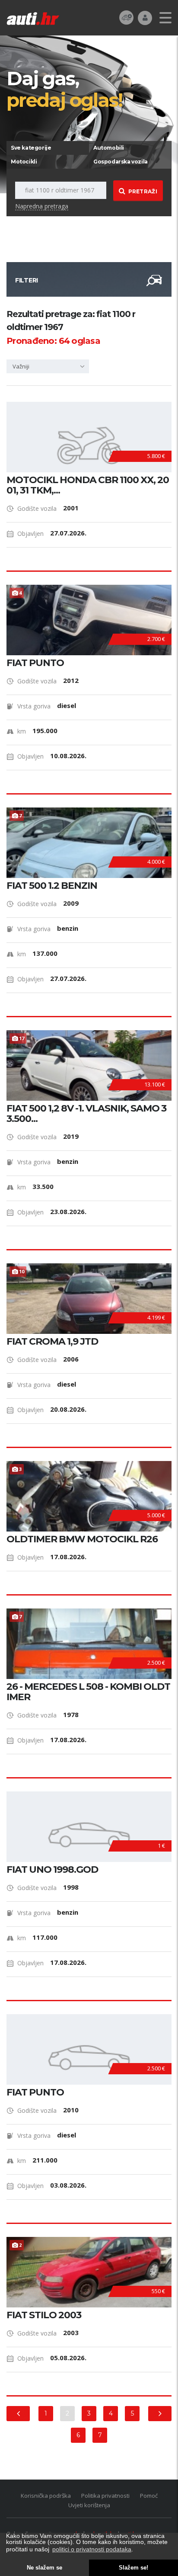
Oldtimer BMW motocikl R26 (82, 1539)
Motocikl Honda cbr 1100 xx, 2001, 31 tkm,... (88, 485)
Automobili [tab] (109, 148)
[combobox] (48, 366)
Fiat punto (35, 2092)
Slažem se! (133, 2568)
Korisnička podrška (46, 2496)
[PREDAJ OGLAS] (126, 17)
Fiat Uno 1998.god (52, 1870)
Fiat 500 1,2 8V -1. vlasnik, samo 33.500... (86, 1114)
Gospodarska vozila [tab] (121, 162)
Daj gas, (64, 89)
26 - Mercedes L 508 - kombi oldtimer (88, 1692)
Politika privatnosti (105, 2496)
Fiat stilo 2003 (44, 2315)
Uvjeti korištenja (89, 2505)
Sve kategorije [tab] (31, 148)
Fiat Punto (35, 663)
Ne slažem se (44, 2568)
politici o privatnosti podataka (92, 2549)
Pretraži (143, 191)
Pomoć (149, 2496)
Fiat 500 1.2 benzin (52, 886)
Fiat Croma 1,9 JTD (52, 1342)
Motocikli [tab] (24, 162)
